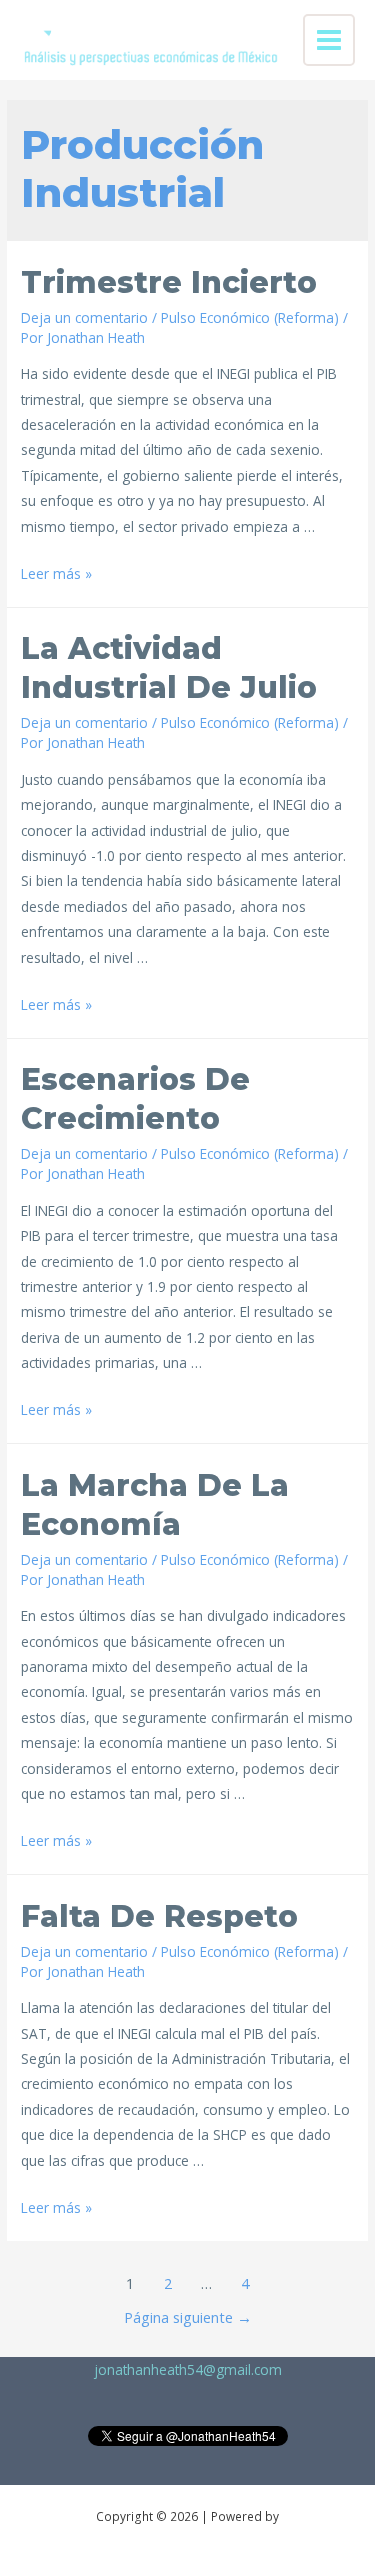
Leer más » (56, 573)
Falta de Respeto (159, 1916)
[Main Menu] (329, 40)
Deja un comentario (84, 317)
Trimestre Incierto (169, 282)
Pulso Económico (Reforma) (250, 317)
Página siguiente (188, 2317)
